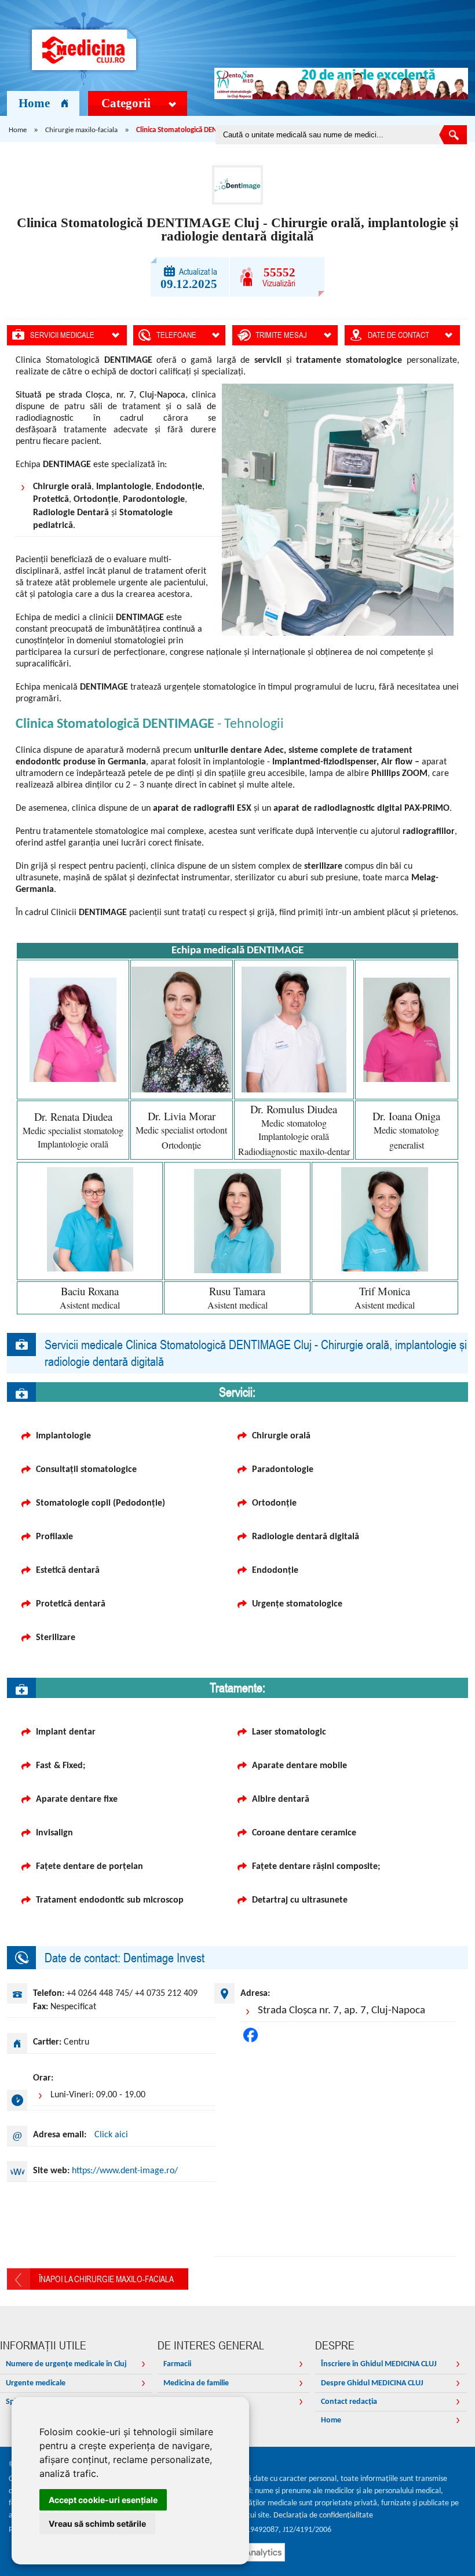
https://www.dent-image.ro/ (125, 2171)
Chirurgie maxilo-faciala (81, 130)
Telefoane (176, 335)
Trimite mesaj (281, 335)
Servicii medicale (62, 335)
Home (34, 103)
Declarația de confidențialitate (323, 2515)
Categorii (126, 103)
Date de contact (399, 335)
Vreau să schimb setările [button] (97, 2524)
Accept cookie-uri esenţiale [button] (103, 2500)
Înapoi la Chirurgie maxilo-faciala (106, 2279)
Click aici (111, 2135)
